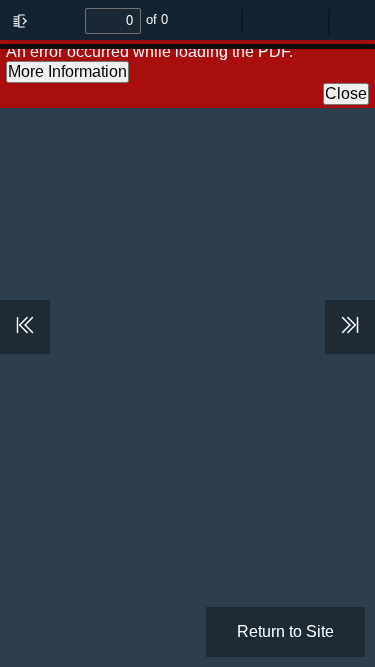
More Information (67, 71)
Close (346, 93)
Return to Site (285, 631)
